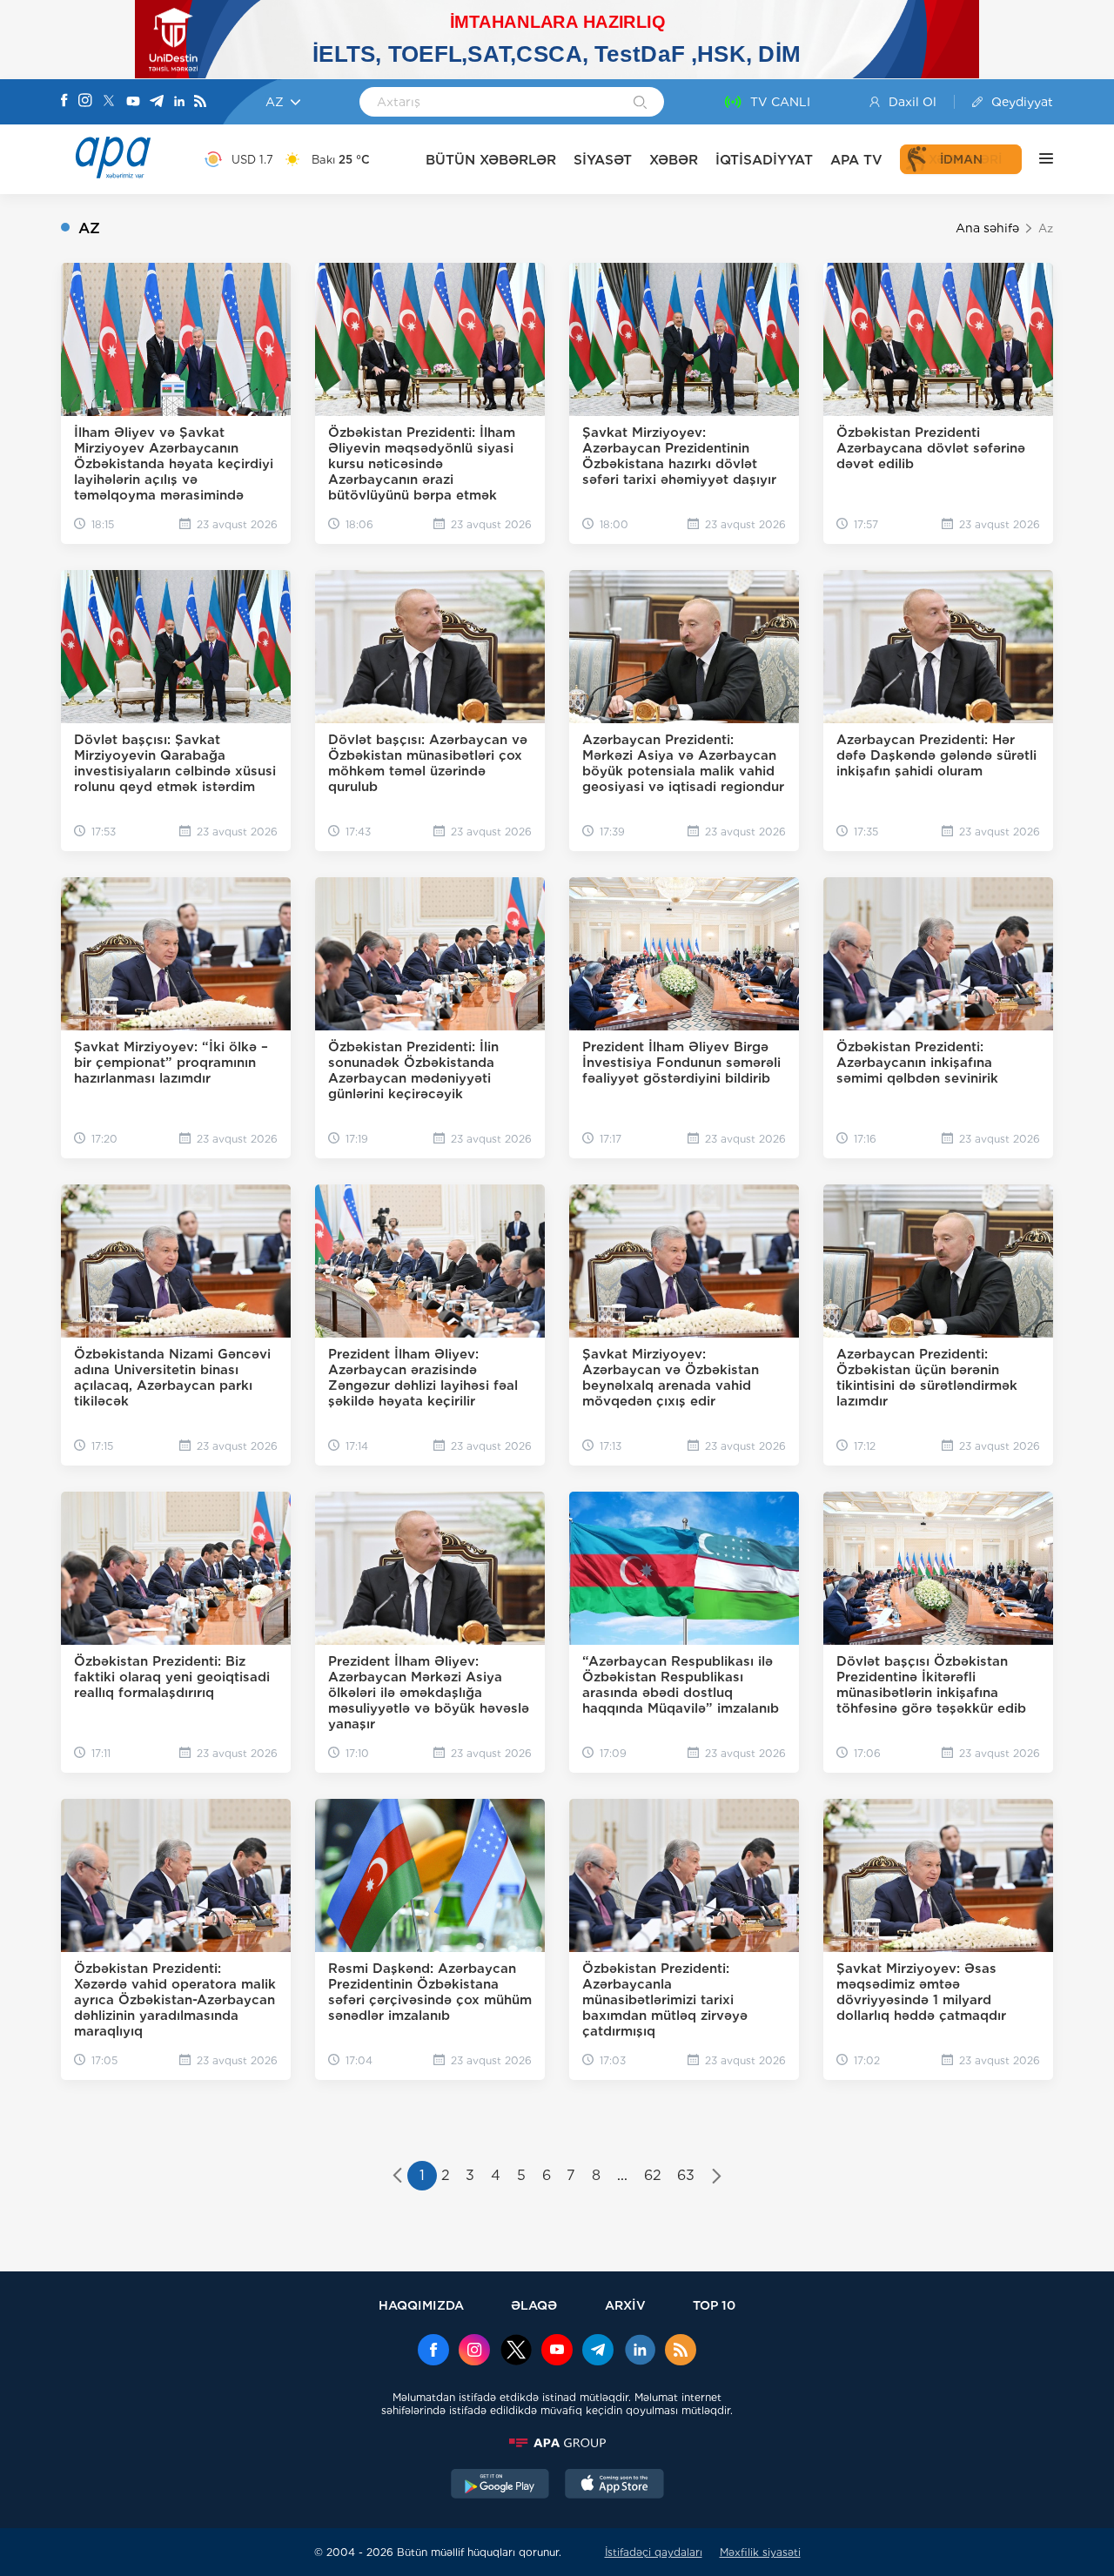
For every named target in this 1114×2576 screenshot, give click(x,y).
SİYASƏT (603, 160)
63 (686, 2175)
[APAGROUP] (557, 2443)
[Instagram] (85, 102)
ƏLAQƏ (534, 2305)
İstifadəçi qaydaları (654, 2552)
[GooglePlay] (500, 2485)
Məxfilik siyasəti (760, 2552)
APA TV (856, 160)
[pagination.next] (717, 2177)
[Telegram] (157, 102)
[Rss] (200, 102)
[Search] (640, 104)
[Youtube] (133, 102)
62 (653, 2175)
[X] (109, 102)
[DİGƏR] (1037, 159)
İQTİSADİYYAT (764, 160)
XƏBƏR (674, 160)
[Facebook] (64, 102)
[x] (516, 2351)
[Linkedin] (179, 102)
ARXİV (625, 2305)
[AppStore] (614, 2485)
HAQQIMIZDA (421, 2305)
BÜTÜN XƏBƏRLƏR (491, 160)
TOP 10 (714, 2305)
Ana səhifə (987, 228)
